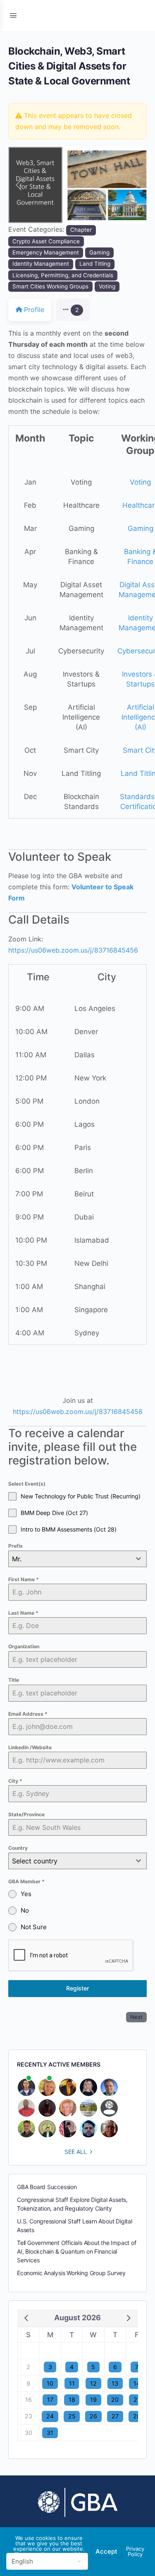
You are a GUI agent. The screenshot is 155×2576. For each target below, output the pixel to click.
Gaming (99, 252)
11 (72, 2383)
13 (115, 2383)
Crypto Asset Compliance (46, 241)
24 (50, 2416)
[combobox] (77, 1559)
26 (93, 2416)
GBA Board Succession (47, 2187)
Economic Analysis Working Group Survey (71, 2273)
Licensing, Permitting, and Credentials (63, 275)
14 (137, 2383)
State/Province (26, 1814)
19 (93, 2400)
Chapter (81, 230)
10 (50, 2383)
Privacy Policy (135, 2551)
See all (76, 2152)
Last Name (23, 1613)
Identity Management (41, 264)
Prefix (15, 1546)
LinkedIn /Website (30, 1747)
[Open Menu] (13, 15)
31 (50, 2433)
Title (14, 1680)
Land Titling (95, 264)
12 (93, 2383)
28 (137, 2416)
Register (77, 1988)
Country (18, 1848)
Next (136, 2017)
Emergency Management (46, 252)
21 (137, 2400)
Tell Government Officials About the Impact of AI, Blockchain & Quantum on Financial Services (77, 2251)
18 (72, 2400)
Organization (24, 1646)
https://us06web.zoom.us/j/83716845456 (73, 950)
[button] (19, 185)
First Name (24, 1579)
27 (115, 2416)
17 (50, 2400)
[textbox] (70, 1861)
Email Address (28, 1714)
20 (115, 2400)
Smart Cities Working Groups (50, 286)
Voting (107, 286)
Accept (106, 2551)
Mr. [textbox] (17, 1559)
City (15, 1781)
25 (72, 2416)
